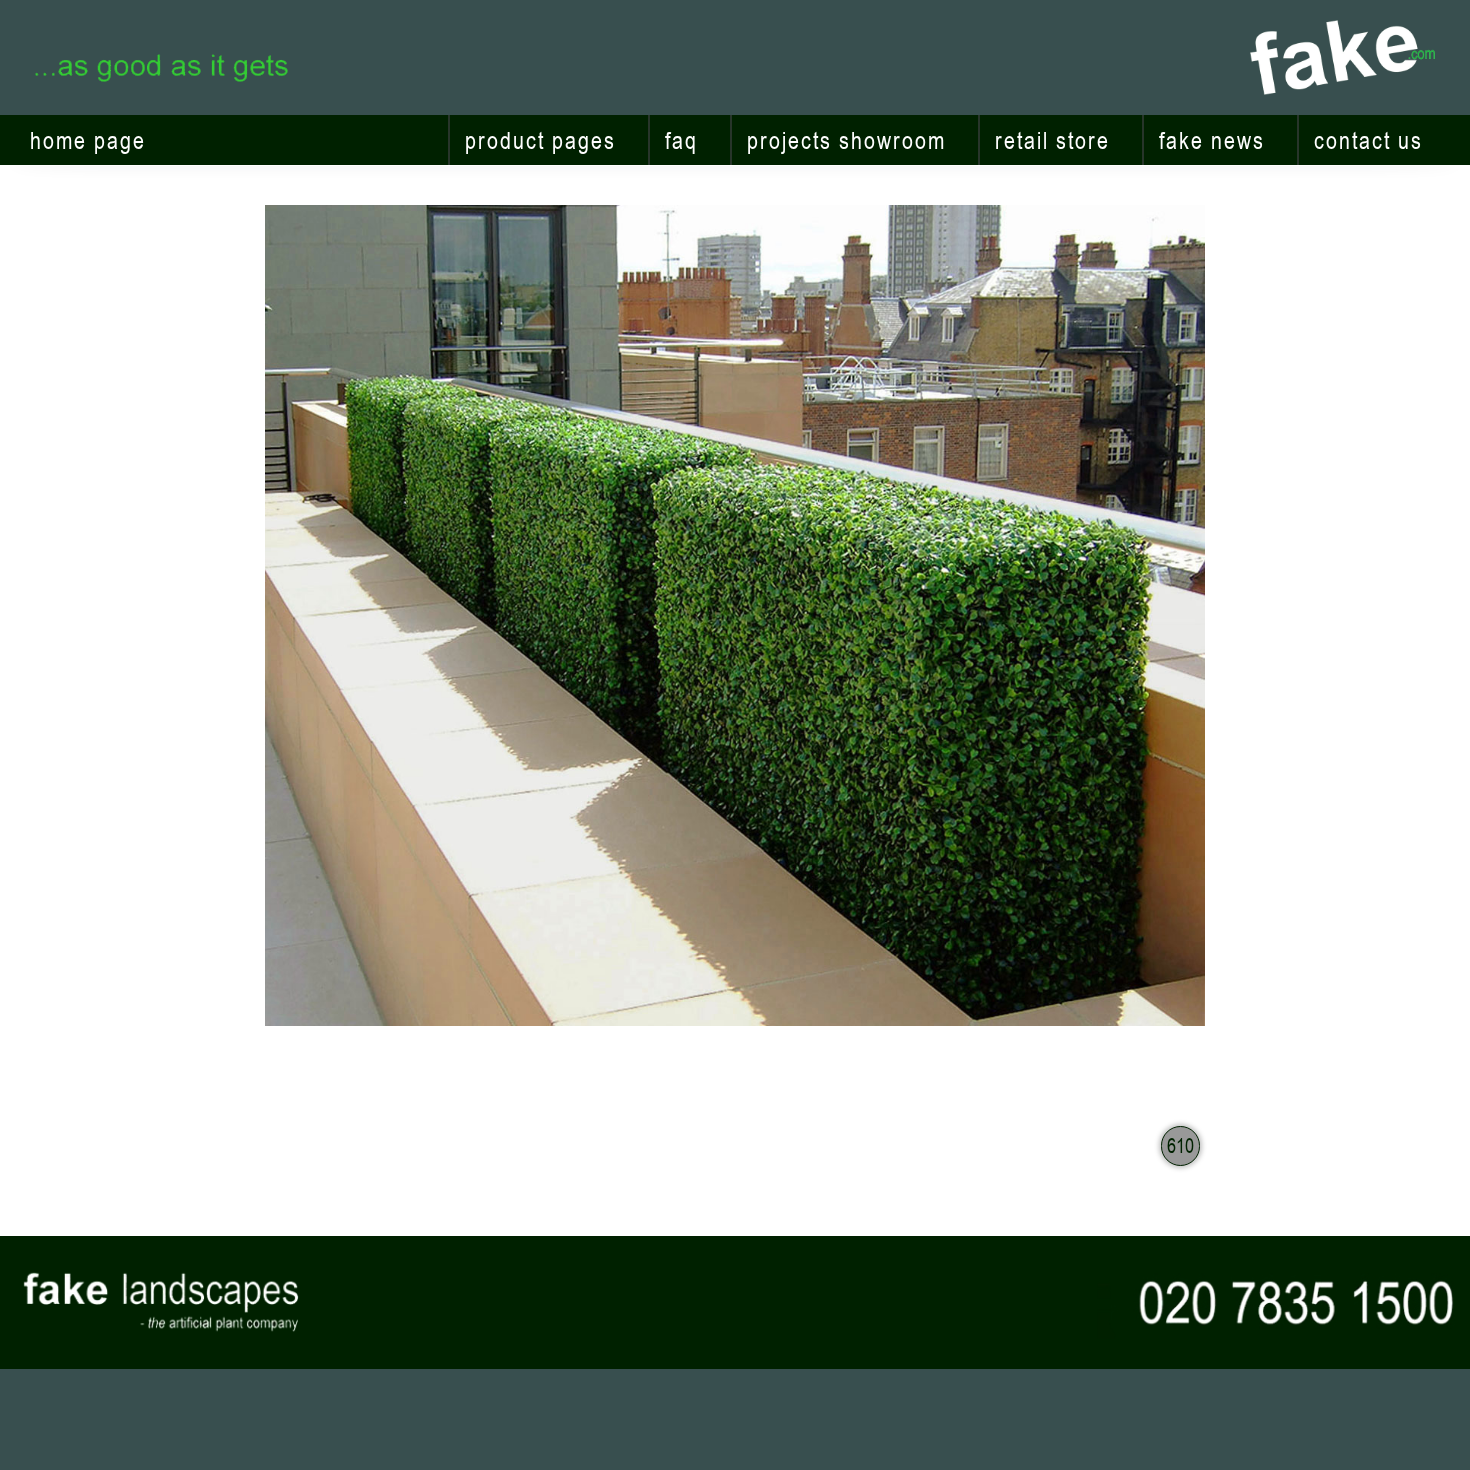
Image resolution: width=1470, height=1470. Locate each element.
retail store (1052, 140)
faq (681, 140)
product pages (540, 140)
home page (88, 140)
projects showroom (846, 140)
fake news (1212, 140)
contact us (1368, 140)
